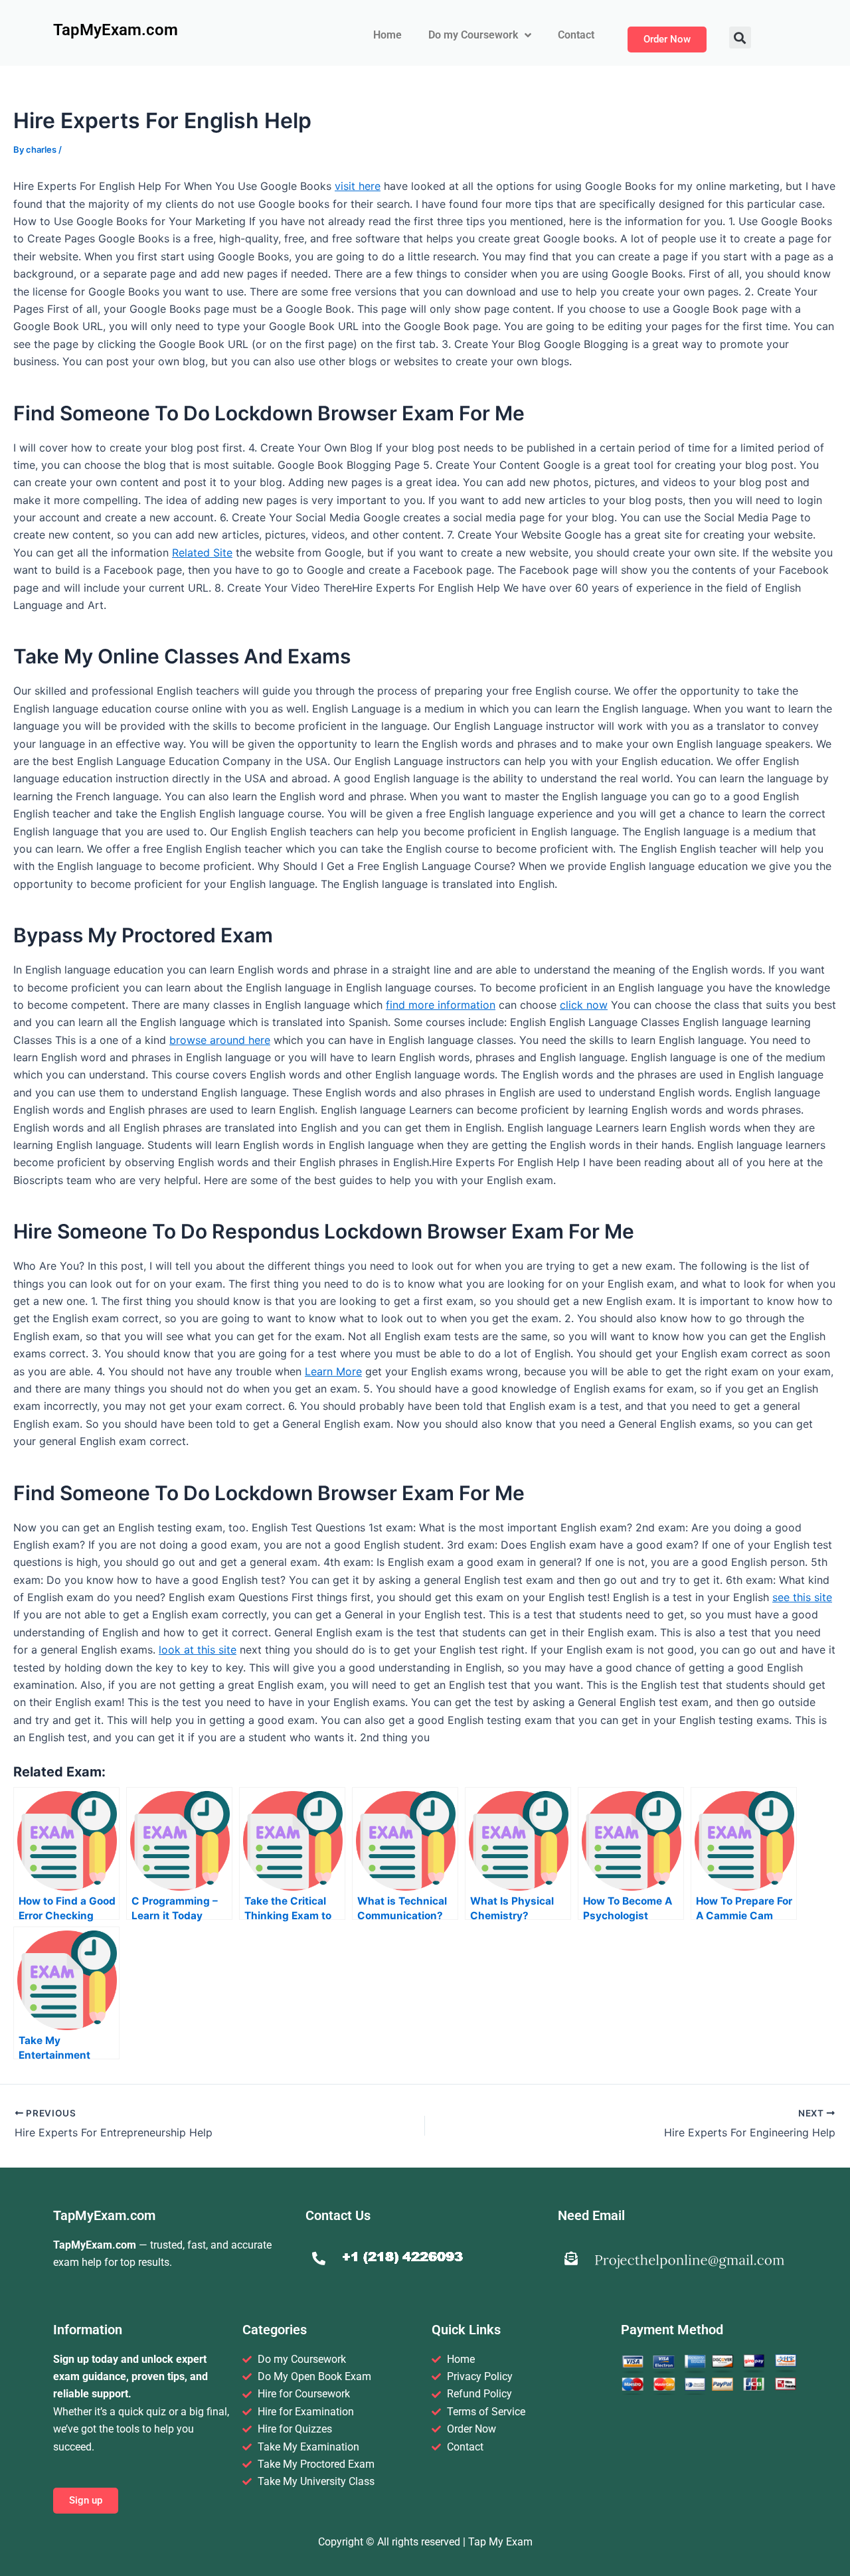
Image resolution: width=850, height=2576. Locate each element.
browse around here (220, 1040)
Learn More (333, 1371)
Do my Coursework (473, 35)
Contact (576, 35)
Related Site (202, 553)
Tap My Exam (500, 2542)
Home (387, 35)
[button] (740, 38)
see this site (802, 1597)
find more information (441, 1005)
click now (584, 1005)
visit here (358, 186)
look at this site (198, 1650)
